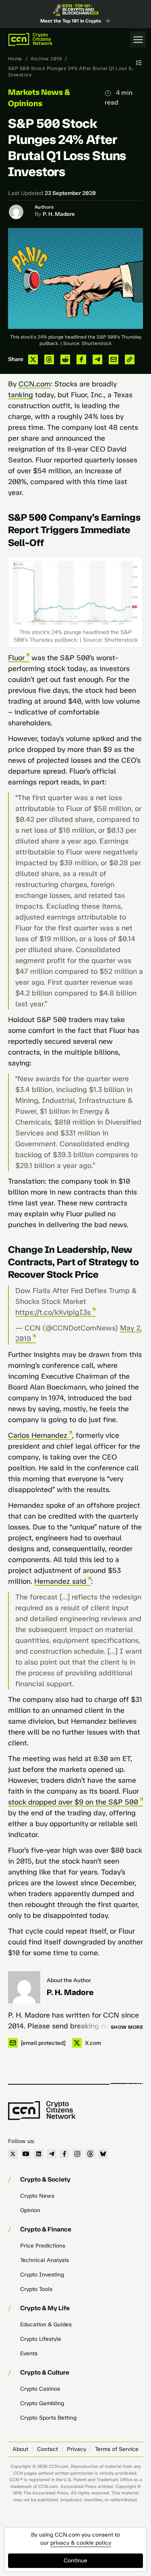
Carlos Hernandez (38, 1435)
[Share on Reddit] (65, 359)
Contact (48, 2449)
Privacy (77, 2449)
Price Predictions (43, 2246)
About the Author (69, 1980)
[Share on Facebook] (81, 359)
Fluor (16, 658)
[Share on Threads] (49, 359)
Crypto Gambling (42, 2403)
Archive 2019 (46, 59)
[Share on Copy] (130, 359)
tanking (21, 395)
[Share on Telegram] (97, 359)
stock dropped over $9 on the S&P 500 (73, 1802)
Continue (75, 2561)
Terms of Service (117, 2449)
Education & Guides (46, 2325)
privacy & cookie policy (81, 2543)
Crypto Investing (42, 2275)
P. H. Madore (59, 214)
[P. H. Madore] (24, 1987)
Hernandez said (60, 1581)
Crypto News (37, 2196)
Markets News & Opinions (39, 98)
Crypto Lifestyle (41, 2339)
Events (29, 2353)
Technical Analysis (44, 2260)
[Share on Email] (114, 359)
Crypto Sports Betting (48, 2418)
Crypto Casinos (40, 2389)
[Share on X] (33, 359)
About (20, 2449)
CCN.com (35, 384)
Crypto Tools (36, 2289)
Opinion (30, 2210)
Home (15, 59)
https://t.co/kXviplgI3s (53, 1312)
